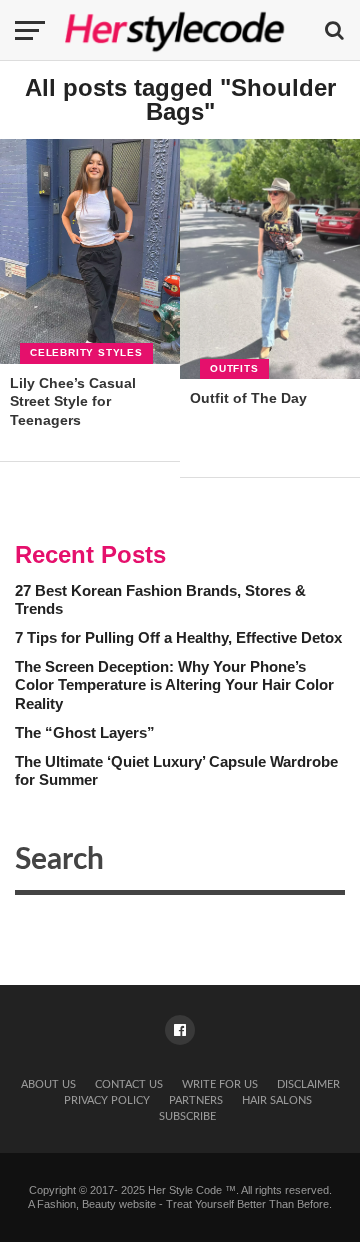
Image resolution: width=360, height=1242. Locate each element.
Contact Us (129, 1084)
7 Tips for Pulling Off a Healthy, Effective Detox (178, 637)
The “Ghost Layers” (85, 732)
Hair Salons (277, 1100)
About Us (48, 1084)
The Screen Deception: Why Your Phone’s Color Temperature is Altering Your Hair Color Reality (174, 685)
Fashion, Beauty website (96, 1204)
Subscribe (187, 1116)
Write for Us (220, 1084)
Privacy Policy (107, 1100)
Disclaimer (308, 1084)
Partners (196, 1100)
